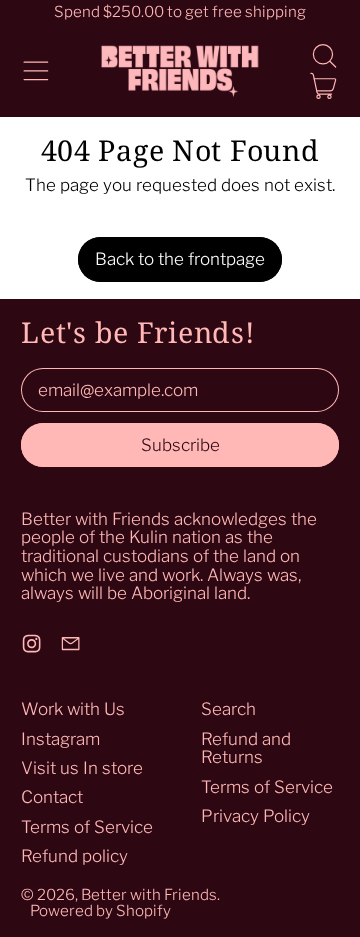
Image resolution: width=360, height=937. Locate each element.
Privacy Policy (255, 816)
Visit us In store (82, 768)
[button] (324, 56)
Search (228, 709)
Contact (52, 797)
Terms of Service (87, 827)
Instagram (60, 739)
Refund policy (74, 856)
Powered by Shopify (100, 910)
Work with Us (73, 709)
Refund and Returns (246, 748)
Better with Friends (149, 894)
